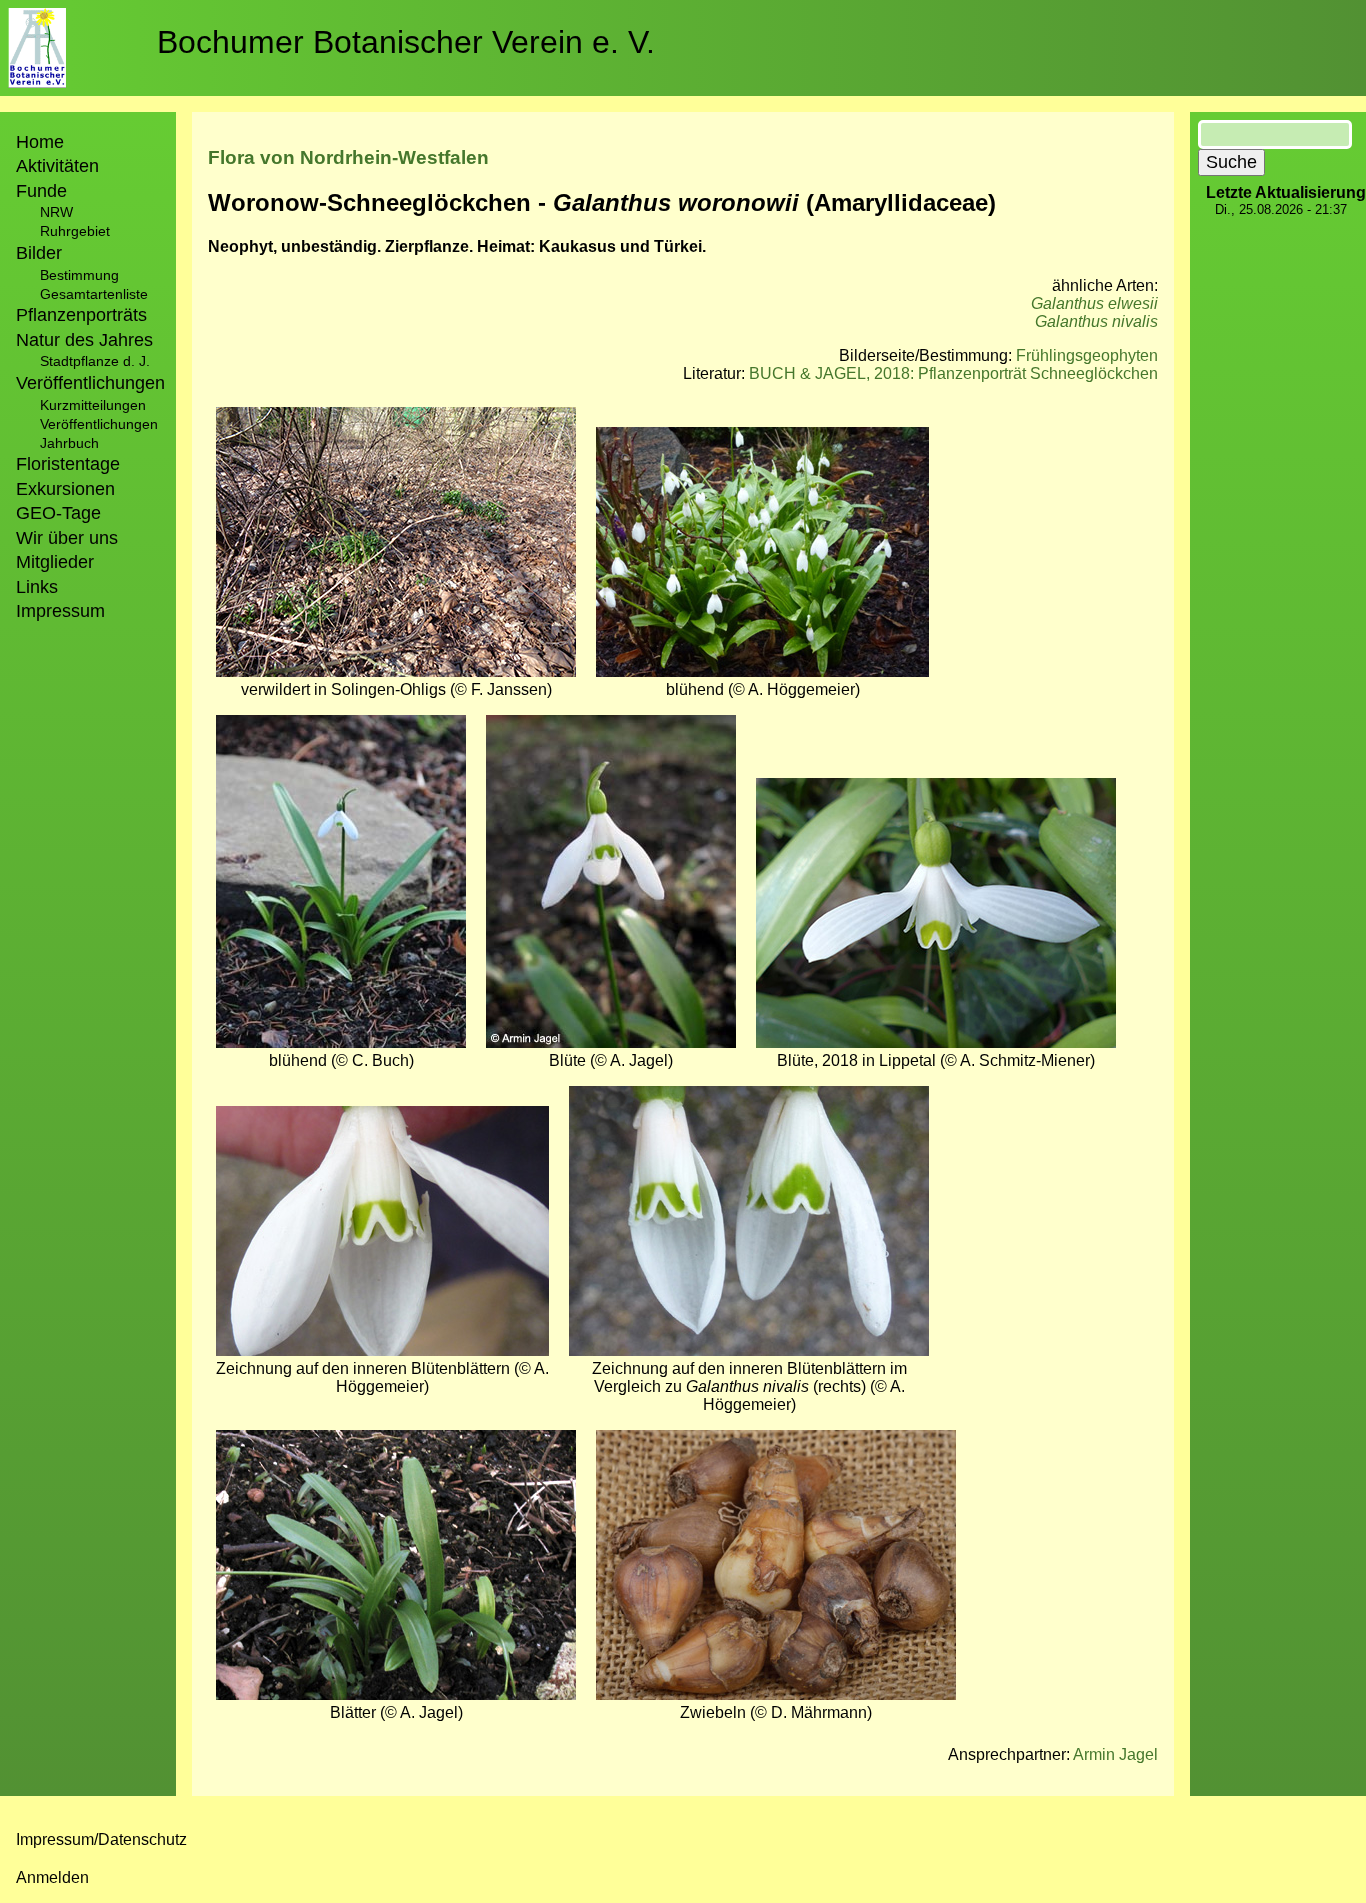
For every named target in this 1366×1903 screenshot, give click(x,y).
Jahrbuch (69, 443)
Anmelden (52, 1877)
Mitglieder (55, 562)
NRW (56, 212)
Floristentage (68, 464)
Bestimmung (79, 275)
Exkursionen (65, 489)
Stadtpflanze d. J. (95, 361)
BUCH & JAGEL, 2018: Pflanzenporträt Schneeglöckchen (953, 373)
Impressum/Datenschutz (101, 1839)
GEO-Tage (58, 513)
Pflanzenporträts (81, 315)
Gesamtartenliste (94, 294)
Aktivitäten (57, 166)
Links (37, 587)
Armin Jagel (1115, 1754)
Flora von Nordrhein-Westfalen (348, 157)
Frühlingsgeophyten (1087, 355)
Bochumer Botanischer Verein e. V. (406, 42)
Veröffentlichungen (99, 424)
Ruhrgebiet (75, 231)
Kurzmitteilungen (93, 405)
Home (40, 142)
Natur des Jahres (84, 340)
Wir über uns (67, 538)
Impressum (60, 611)
